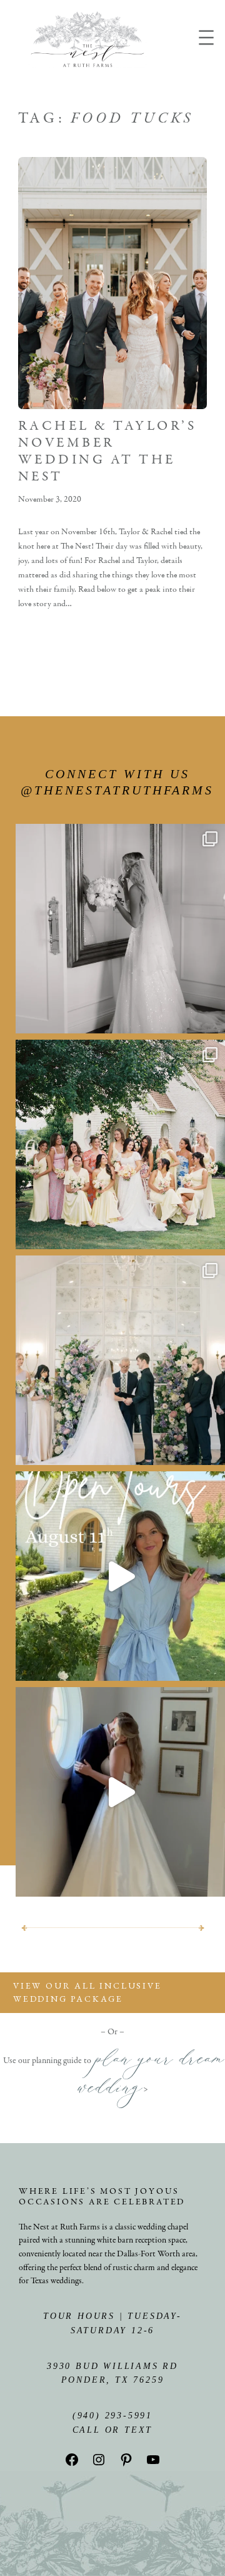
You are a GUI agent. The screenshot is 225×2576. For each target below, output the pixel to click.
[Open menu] (206, 38)
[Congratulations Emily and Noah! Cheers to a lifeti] (120, 1792)
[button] (112, 1993)
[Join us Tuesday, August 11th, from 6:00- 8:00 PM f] (120, 1576)
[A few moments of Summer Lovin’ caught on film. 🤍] (120, 1144)
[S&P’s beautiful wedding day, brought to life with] (120, 1360)
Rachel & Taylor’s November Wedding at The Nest (107, 452)
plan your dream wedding (150, 2078)
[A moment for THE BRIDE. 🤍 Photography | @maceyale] (120, 929)
